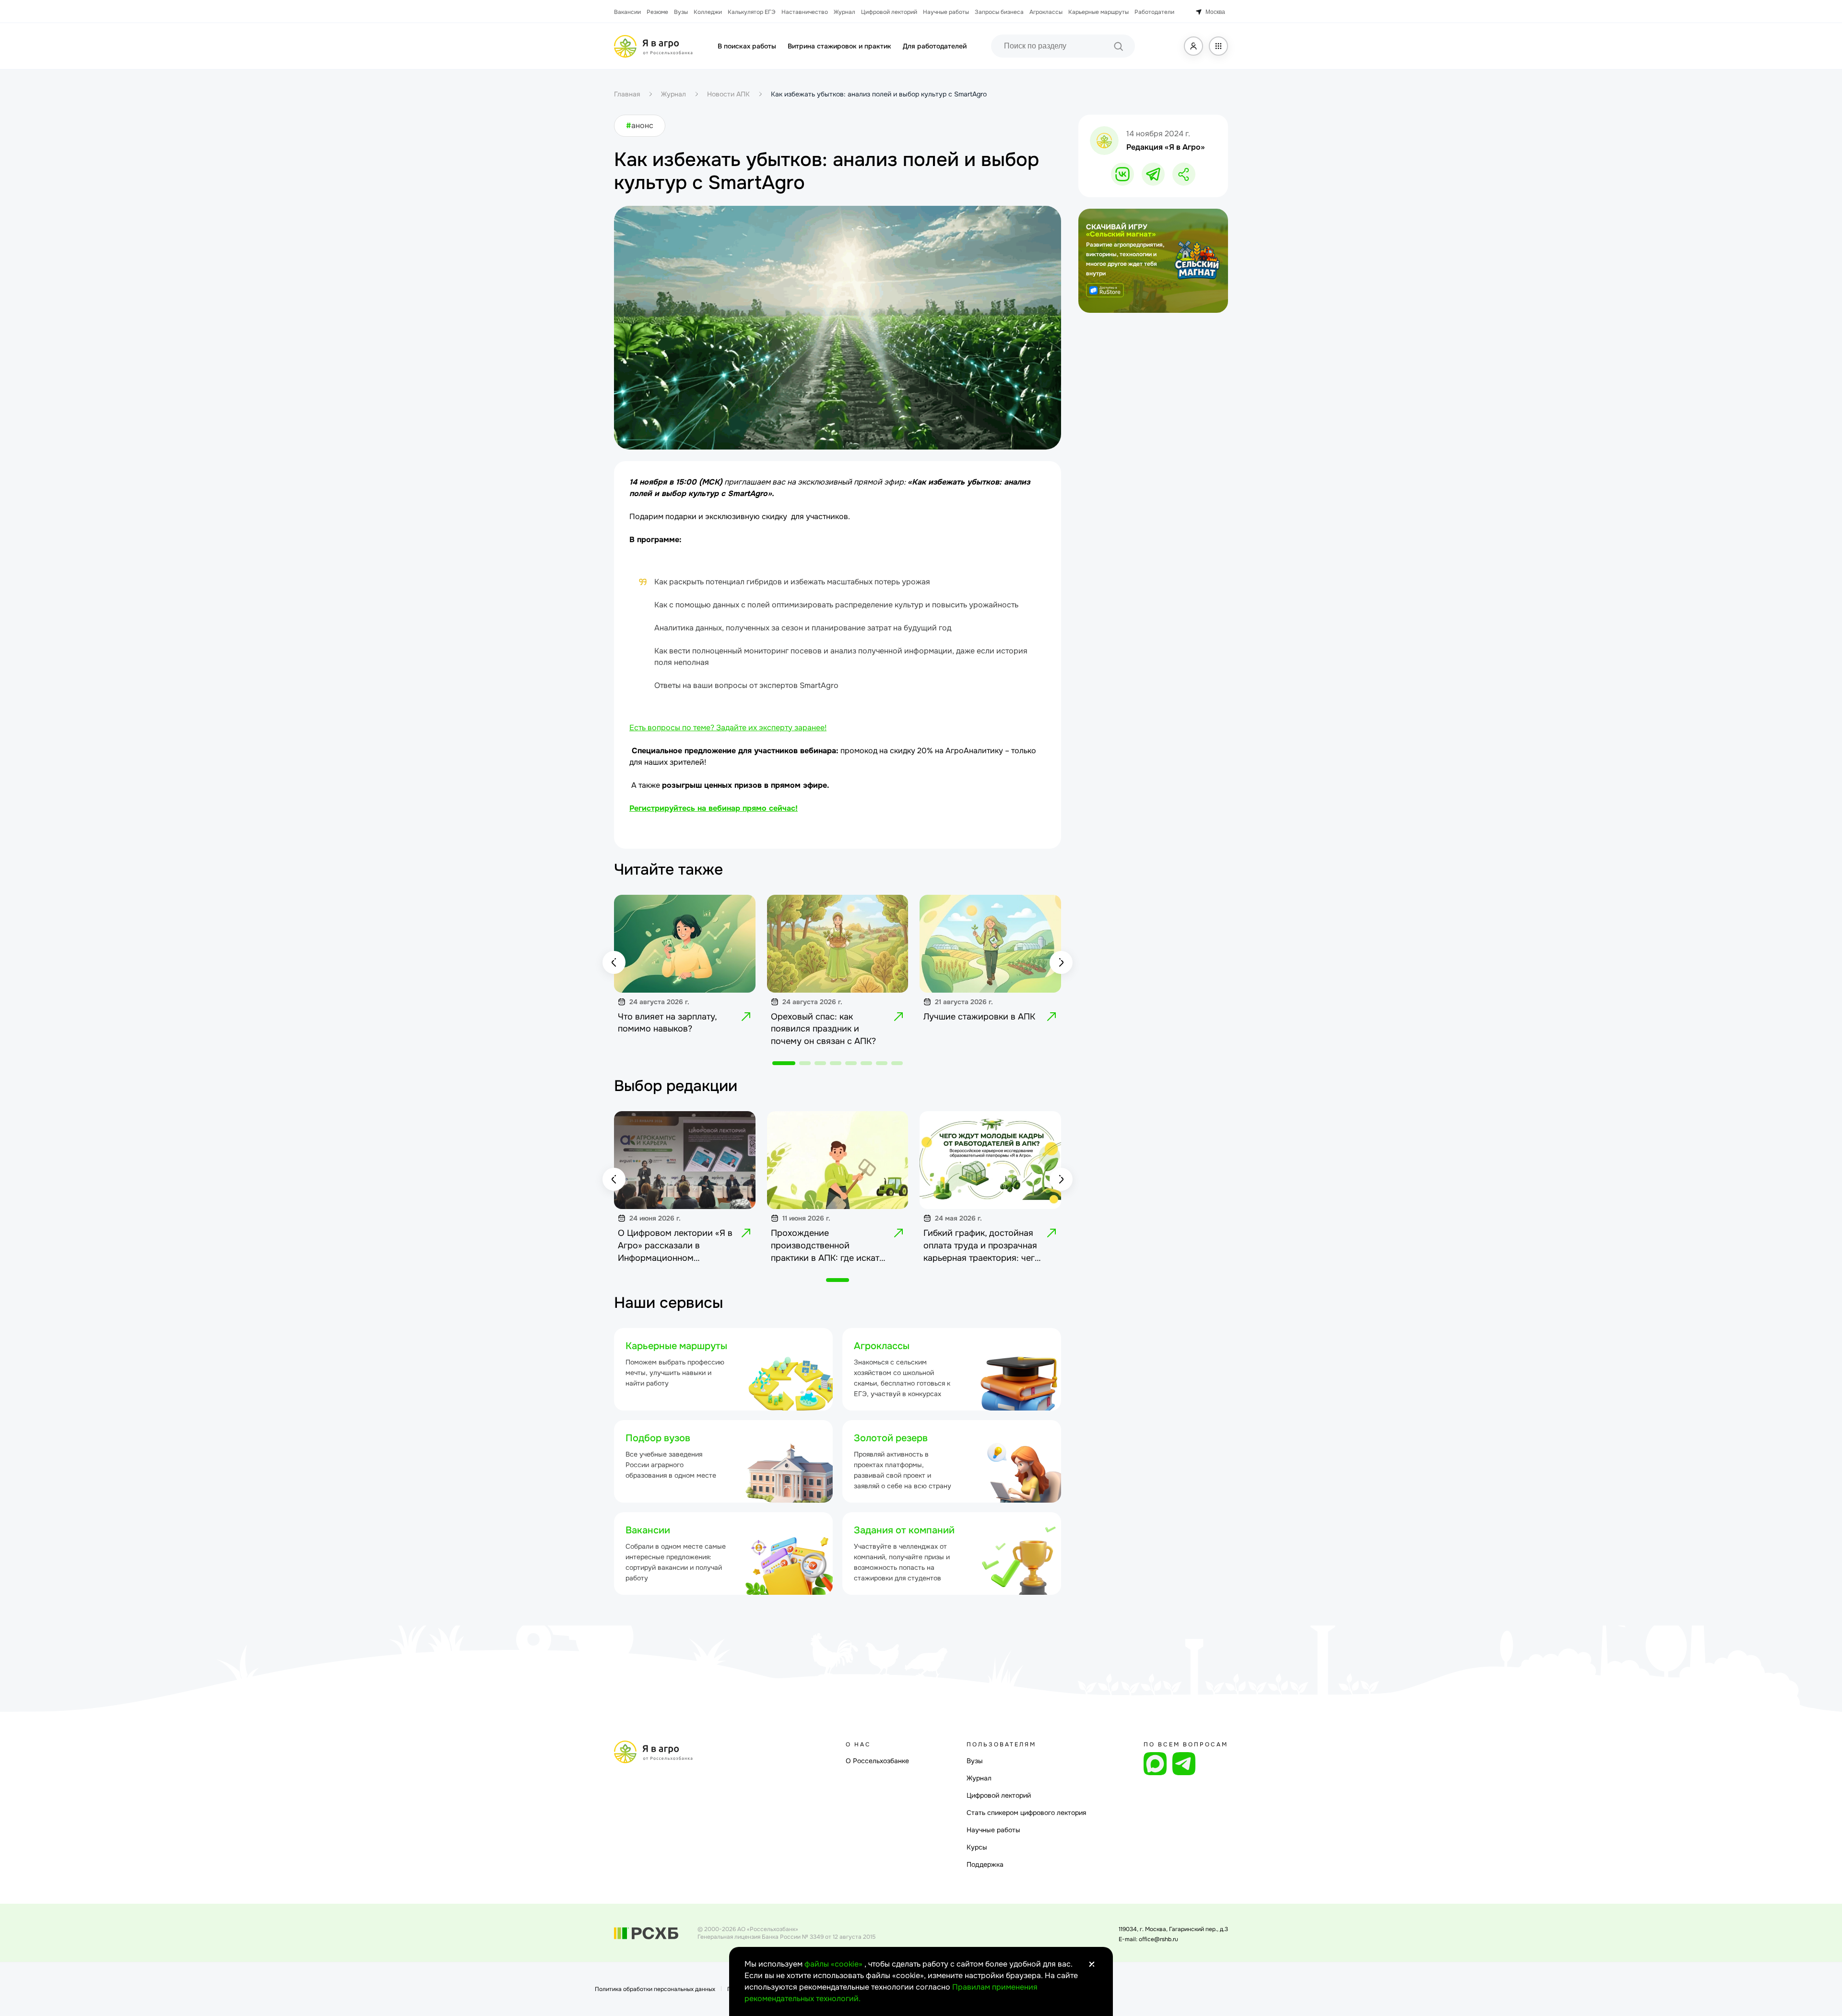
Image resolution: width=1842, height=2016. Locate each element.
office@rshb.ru (1158, 1939)
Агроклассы (1046, 12)
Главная (627, 94)
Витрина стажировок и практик (839, 46)
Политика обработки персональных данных (655, 1989)
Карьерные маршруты (1098, 12)
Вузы (681, 12)
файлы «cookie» (834, 1964)
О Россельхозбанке (877, 1761)
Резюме (657, 12)
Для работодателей (935, 46)
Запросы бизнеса (999, 12)
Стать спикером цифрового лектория (1026, 1813)
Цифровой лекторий (889, 12)
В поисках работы (747, 46)
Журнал (844, 12)
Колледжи (708, 12)
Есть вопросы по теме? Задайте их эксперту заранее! (728, 728)
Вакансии (627, 12)
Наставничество (805, 12)
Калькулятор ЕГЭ (752, 12)
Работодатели (1154, 12)
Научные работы (946, 12)
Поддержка (985, 1864)
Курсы (977, 1847)
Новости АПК (728, 94)
